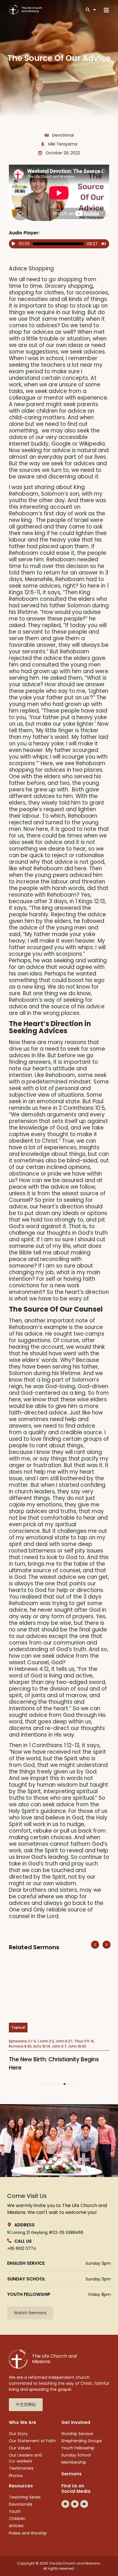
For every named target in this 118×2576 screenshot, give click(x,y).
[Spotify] (94, 2504)
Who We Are (22, 2422)
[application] (59, 244)
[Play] (13, 244)
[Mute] (104, 244)
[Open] (95, 10)
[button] (95, 1945)
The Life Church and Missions (54, 2359)
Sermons (71, 2474)
